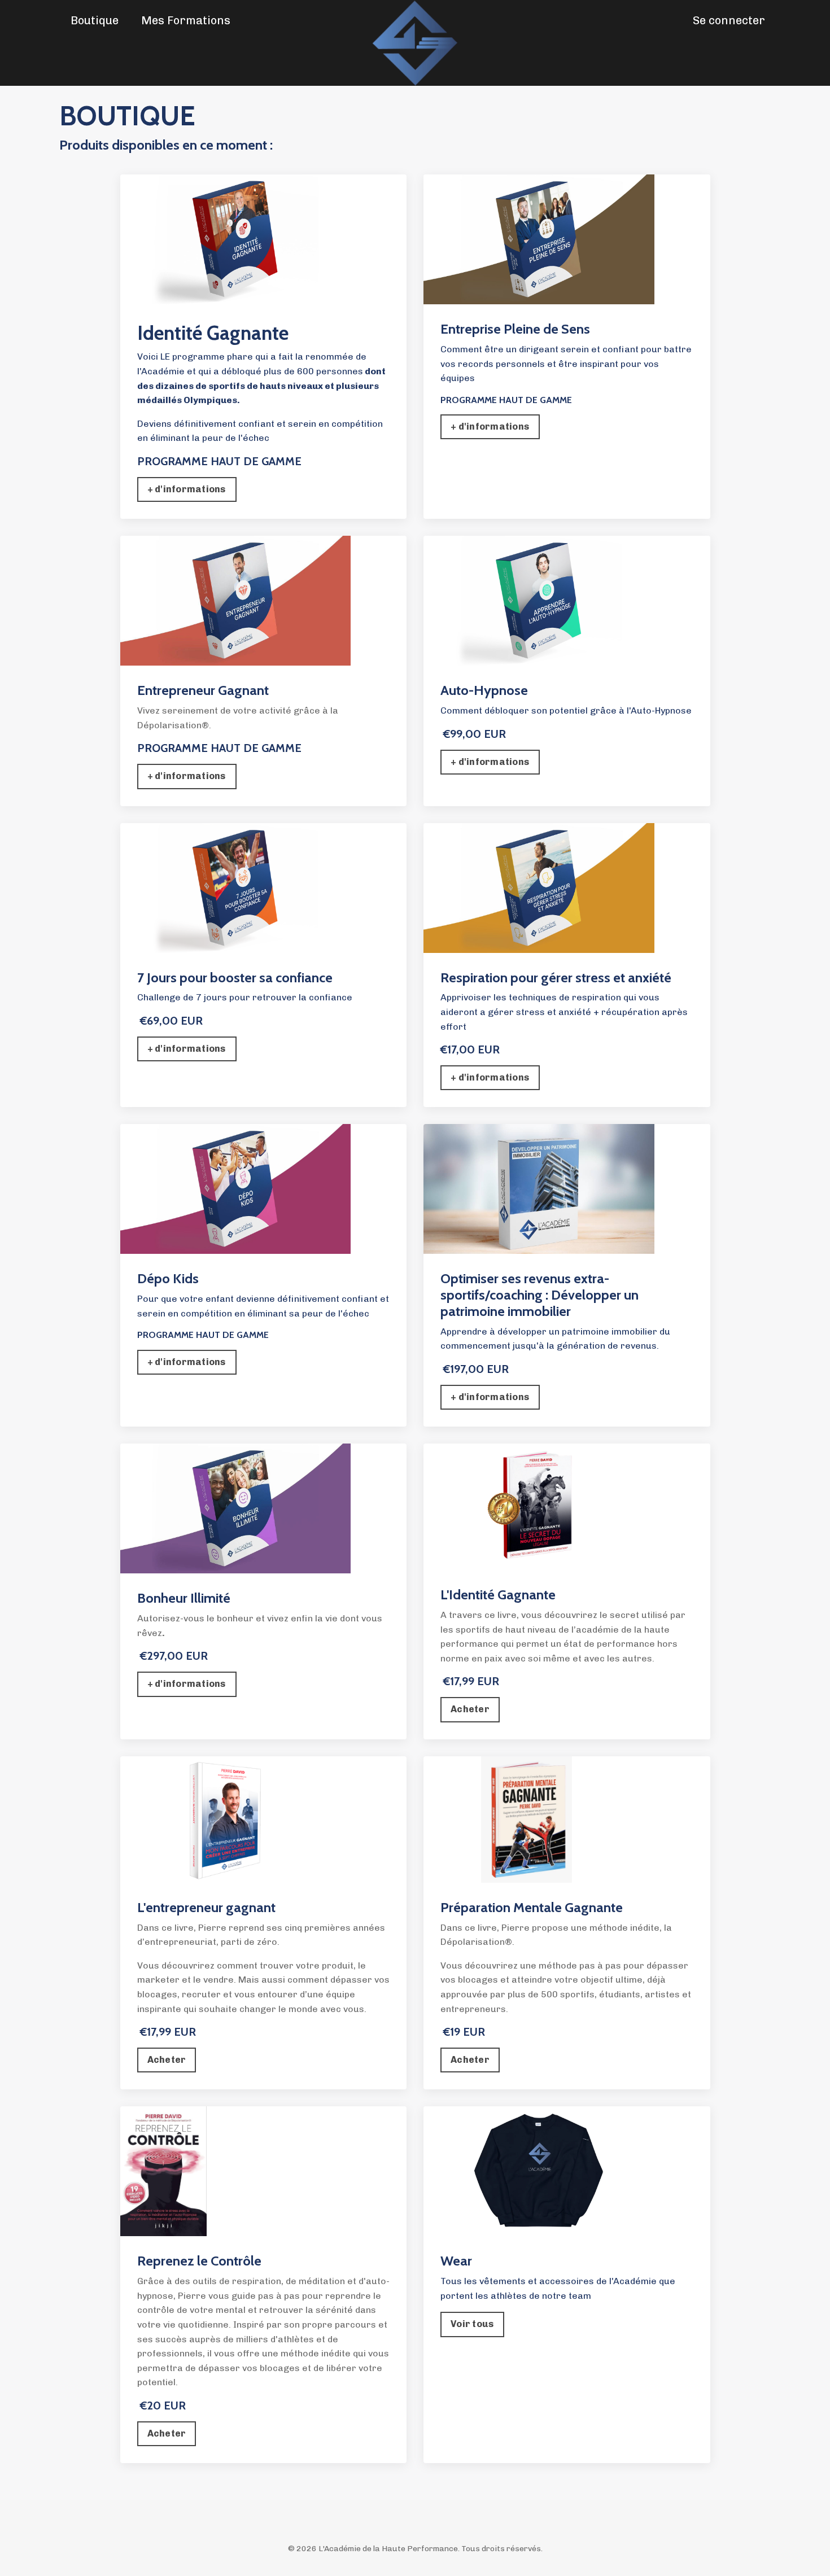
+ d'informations (187, 489)
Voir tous (472, 2324)
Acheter (470, 1709)
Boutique (95, 20)
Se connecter (729, 20)
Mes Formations (186, 20)
